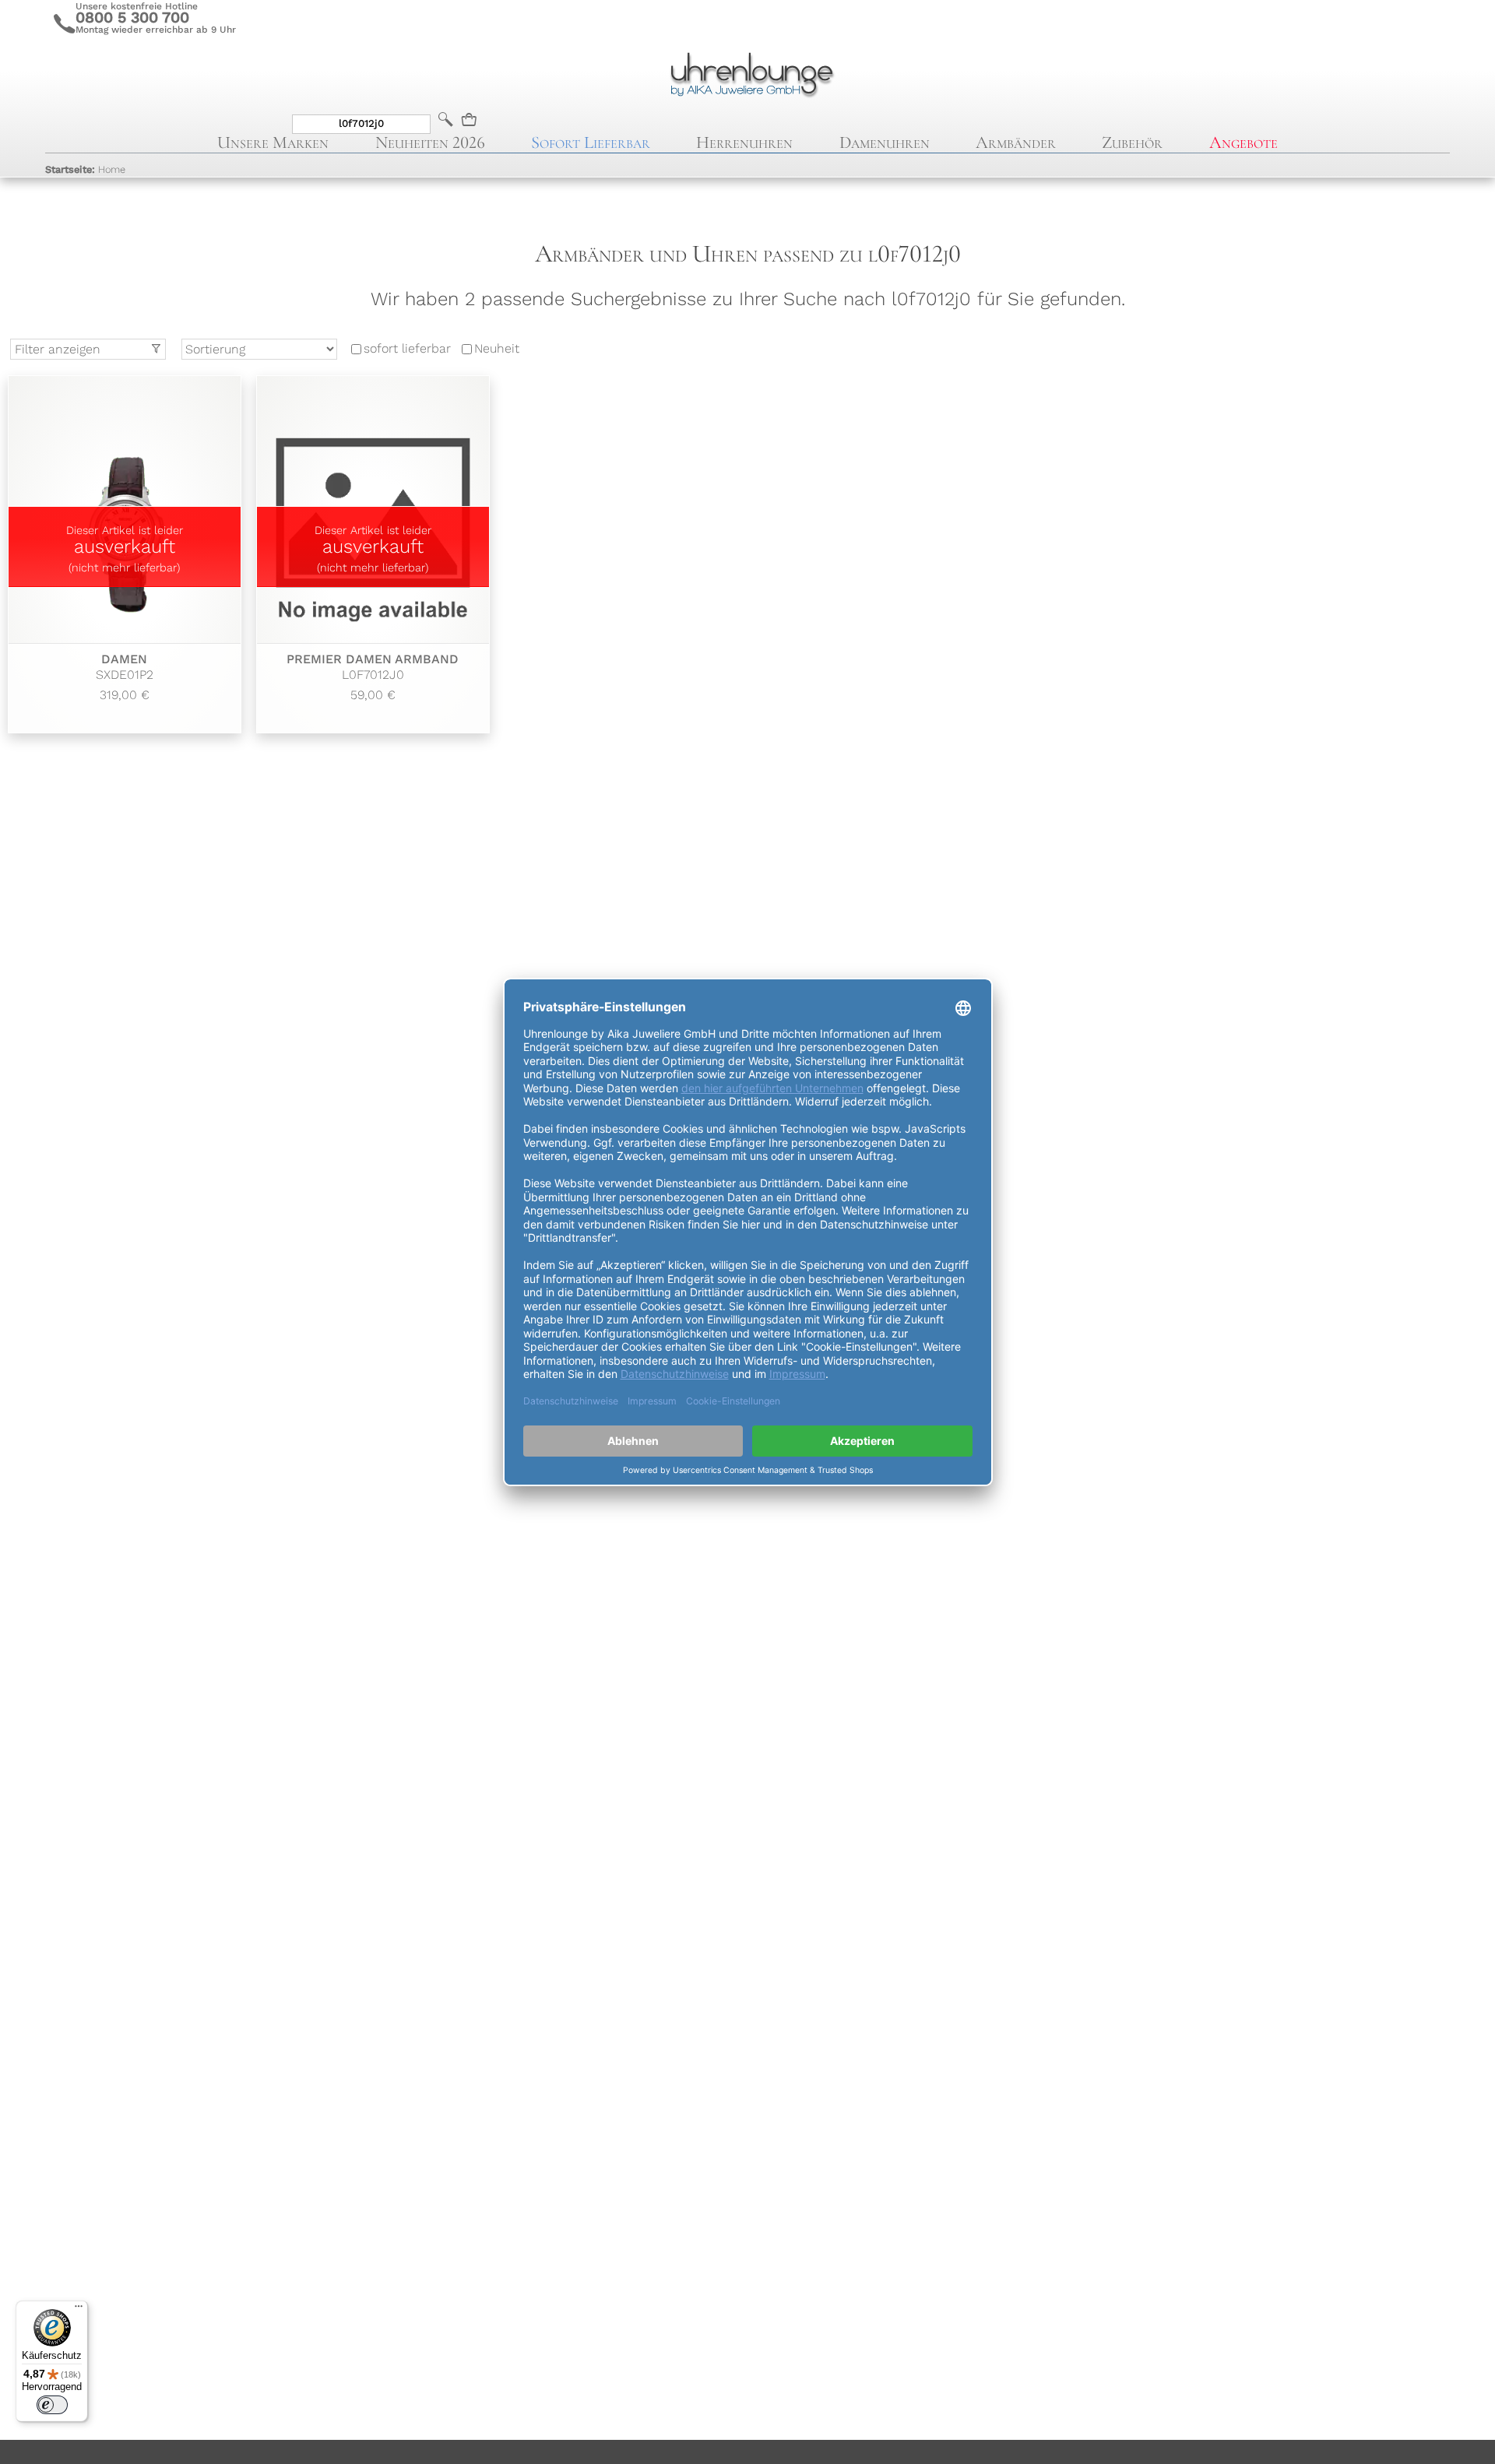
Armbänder (1016, 142)
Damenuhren (885, 142)
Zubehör (1132, 142)
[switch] (52, 2405)
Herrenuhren (744, 142)
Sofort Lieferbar (591, 142)
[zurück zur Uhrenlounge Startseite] (748, 72)
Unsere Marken (273, 142)
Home (85, 169)
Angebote (1243, 142)
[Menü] (79, 2310)
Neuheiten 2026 (430, 142)
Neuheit (497, 349)
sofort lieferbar (407, 349)
